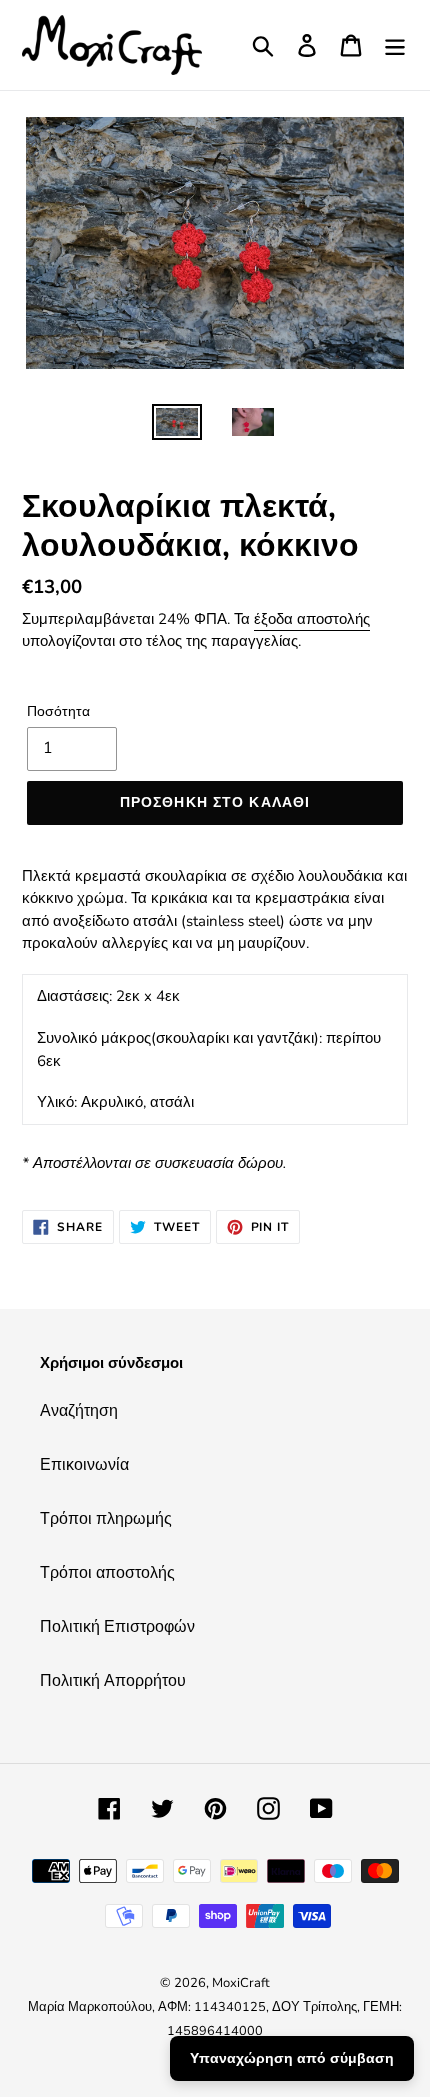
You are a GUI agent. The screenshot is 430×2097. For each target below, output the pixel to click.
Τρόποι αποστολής (107, 1573)
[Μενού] (395, 45)
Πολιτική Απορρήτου (113, 1681)
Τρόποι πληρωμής (106, 1519)
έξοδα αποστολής (312, 619)
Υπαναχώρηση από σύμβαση (292, 2058)
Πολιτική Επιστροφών (117, 1627)
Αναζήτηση (79, 1411)
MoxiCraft (241, 1983)
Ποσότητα (58, 711)
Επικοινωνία (84, 1465)
